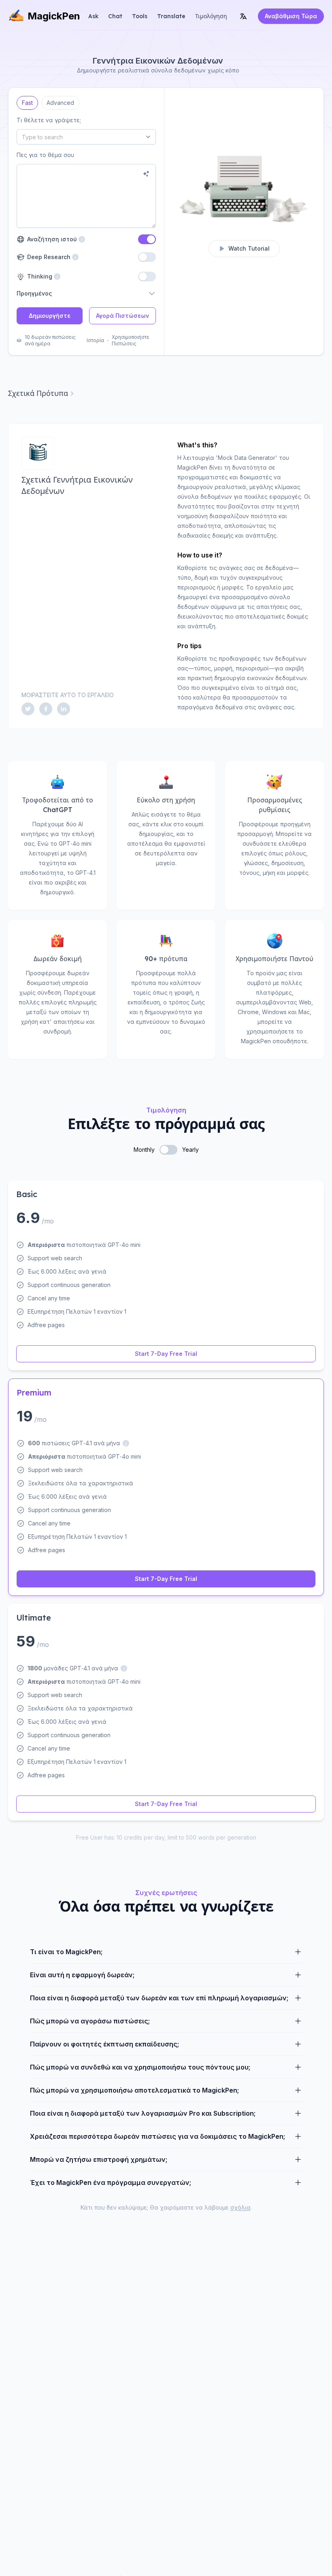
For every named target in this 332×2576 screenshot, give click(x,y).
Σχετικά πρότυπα (38, 393)
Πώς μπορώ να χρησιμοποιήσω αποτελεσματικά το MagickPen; (134, 2090)
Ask (93, 16)
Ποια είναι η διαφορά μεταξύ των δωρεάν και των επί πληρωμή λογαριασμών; (159, 1998)
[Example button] (146, 174)
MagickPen (54, 16)
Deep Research (48, 257)
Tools (140, 16)
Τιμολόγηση (211, 16)
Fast (27, 101)
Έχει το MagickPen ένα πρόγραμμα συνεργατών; (111, 2182)
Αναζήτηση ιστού (56, 239)
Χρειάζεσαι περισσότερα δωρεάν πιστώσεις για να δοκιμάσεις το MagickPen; (157, 2136)
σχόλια (240, 2207)
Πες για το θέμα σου (45, 155)
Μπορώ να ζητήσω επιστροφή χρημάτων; (99, 2159)
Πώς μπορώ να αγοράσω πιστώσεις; (90, 2021)
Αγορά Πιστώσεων (122, 316)
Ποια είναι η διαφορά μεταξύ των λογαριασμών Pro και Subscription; (143, 2113)
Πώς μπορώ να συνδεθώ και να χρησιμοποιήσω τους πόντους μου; (140, 2067)
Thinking (39, 276)
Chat (115, 16)
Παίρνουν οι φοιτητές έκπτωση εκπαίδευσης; (104, 2044)
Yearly (190, 1150)
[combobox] (86, 137)
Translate (171, 16)
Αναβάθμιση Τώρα (291, 16)
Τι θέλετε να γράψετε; (49, 120)
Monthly (144, 1150)
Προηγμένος (34, 293)
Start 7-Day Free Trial (166, 1354)
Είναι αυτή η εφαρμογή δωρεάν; (82, 1975)
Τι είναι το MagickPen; (66, 1952)
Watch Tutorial (249, 248)
